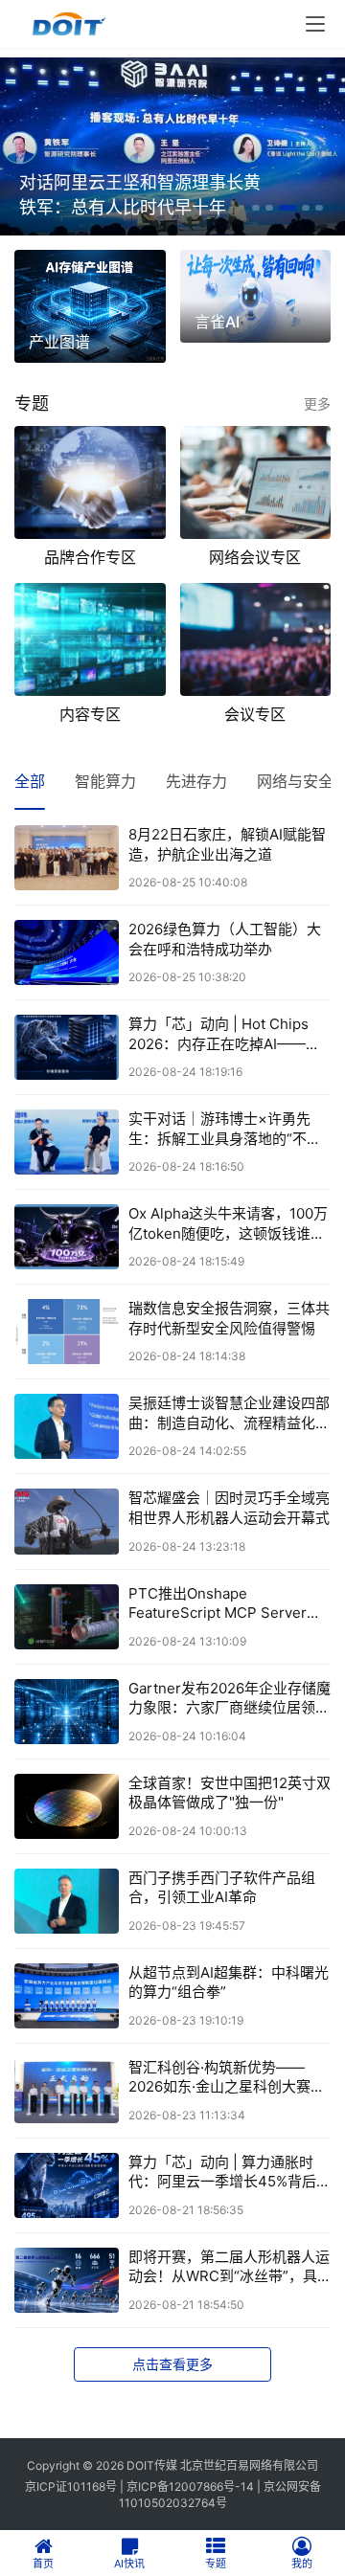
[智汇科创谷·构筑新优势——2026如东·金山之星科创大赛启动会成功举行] (67, 2091)
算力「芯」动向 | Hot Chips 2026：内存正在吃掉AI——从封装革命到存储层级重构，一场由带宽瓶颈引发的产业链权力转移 (229, 1034)
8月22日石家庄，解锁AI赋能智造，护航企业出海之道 (227, 844)
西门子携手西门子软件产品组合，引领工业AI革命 (222, 1887)
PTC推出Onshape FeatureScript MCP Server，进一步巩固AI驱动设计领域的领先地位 (229, 1604)
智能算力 (105, 781)
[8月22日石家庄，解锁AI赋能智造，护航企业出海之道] (67, 858)
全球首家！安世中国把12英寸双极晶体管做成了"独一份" (230, 1792)
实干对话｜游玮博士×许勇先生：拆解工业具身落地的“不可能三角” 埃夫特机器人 (225, 1129)
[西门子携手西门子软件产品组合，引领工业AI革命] (67, 1901)
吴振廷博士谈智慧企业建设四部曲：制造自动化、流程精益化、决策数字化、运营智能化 (229, 1413)
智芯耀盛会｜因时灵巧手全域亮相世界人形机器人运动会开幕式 (229, 1507)
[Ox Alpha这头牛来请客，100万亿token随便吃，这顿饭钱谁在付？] (67, 1237)
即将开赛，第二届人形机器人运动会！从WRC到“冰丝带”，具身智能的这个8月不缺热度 (229, 2267)
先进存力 (196, 781)
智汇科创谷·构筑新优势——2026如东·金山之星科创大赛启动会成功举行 (227, 2078)
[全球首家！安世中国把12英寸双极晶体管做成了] (67, 1806)
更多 (317, 403)
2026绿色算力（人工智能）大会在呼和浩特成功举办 (225, 939)
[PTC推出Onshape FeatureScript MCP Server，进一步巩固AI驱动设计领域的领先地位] (67, 1617)
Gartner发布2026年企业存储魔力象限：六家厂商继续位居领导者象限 (230, 1699)
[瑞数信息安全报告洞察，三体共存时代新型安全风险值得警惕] (67, 1332)
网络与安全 (295, 781)
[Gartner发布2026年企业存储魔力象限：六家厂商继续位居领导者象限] (67, 1712)
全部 (30, 781)
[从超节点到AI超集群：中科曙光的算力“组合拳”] (67, 1996)
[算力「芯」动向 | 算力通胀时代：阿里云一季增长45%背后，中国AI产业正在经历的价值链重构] (67, 2185)
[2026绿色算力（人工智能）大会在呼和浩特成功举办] (67, 952)
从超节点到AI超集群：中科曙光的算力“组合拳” (229, 1982)
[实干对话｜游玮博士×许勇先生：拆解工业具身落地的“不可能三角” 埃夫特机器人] (67, 1142)
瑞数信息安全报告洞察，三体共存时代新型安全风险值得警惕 (229, 1318)
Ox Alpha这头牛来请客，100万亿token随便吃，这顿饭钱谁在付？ (228, 1224)
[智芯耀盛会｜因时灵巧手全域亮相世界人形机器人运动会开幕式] (67, 1521)
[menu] (315, 24)
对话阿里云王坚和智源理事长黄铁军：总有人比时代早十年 (140, 195)
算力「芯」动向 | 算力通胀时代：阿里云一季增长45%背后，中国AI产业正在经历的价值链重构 (230, 2173)
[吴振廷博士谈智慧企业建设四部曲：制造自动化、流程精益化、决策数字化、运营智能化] (67, 1426)
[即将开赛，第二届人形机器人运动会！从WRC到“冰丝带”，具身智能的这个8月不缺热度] (67, 2280)
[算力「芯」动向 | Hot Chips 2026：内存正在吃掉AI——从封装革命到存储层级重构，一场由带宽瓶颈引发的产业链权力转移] (67, 1047)
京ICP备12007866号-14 (190, 2486)
